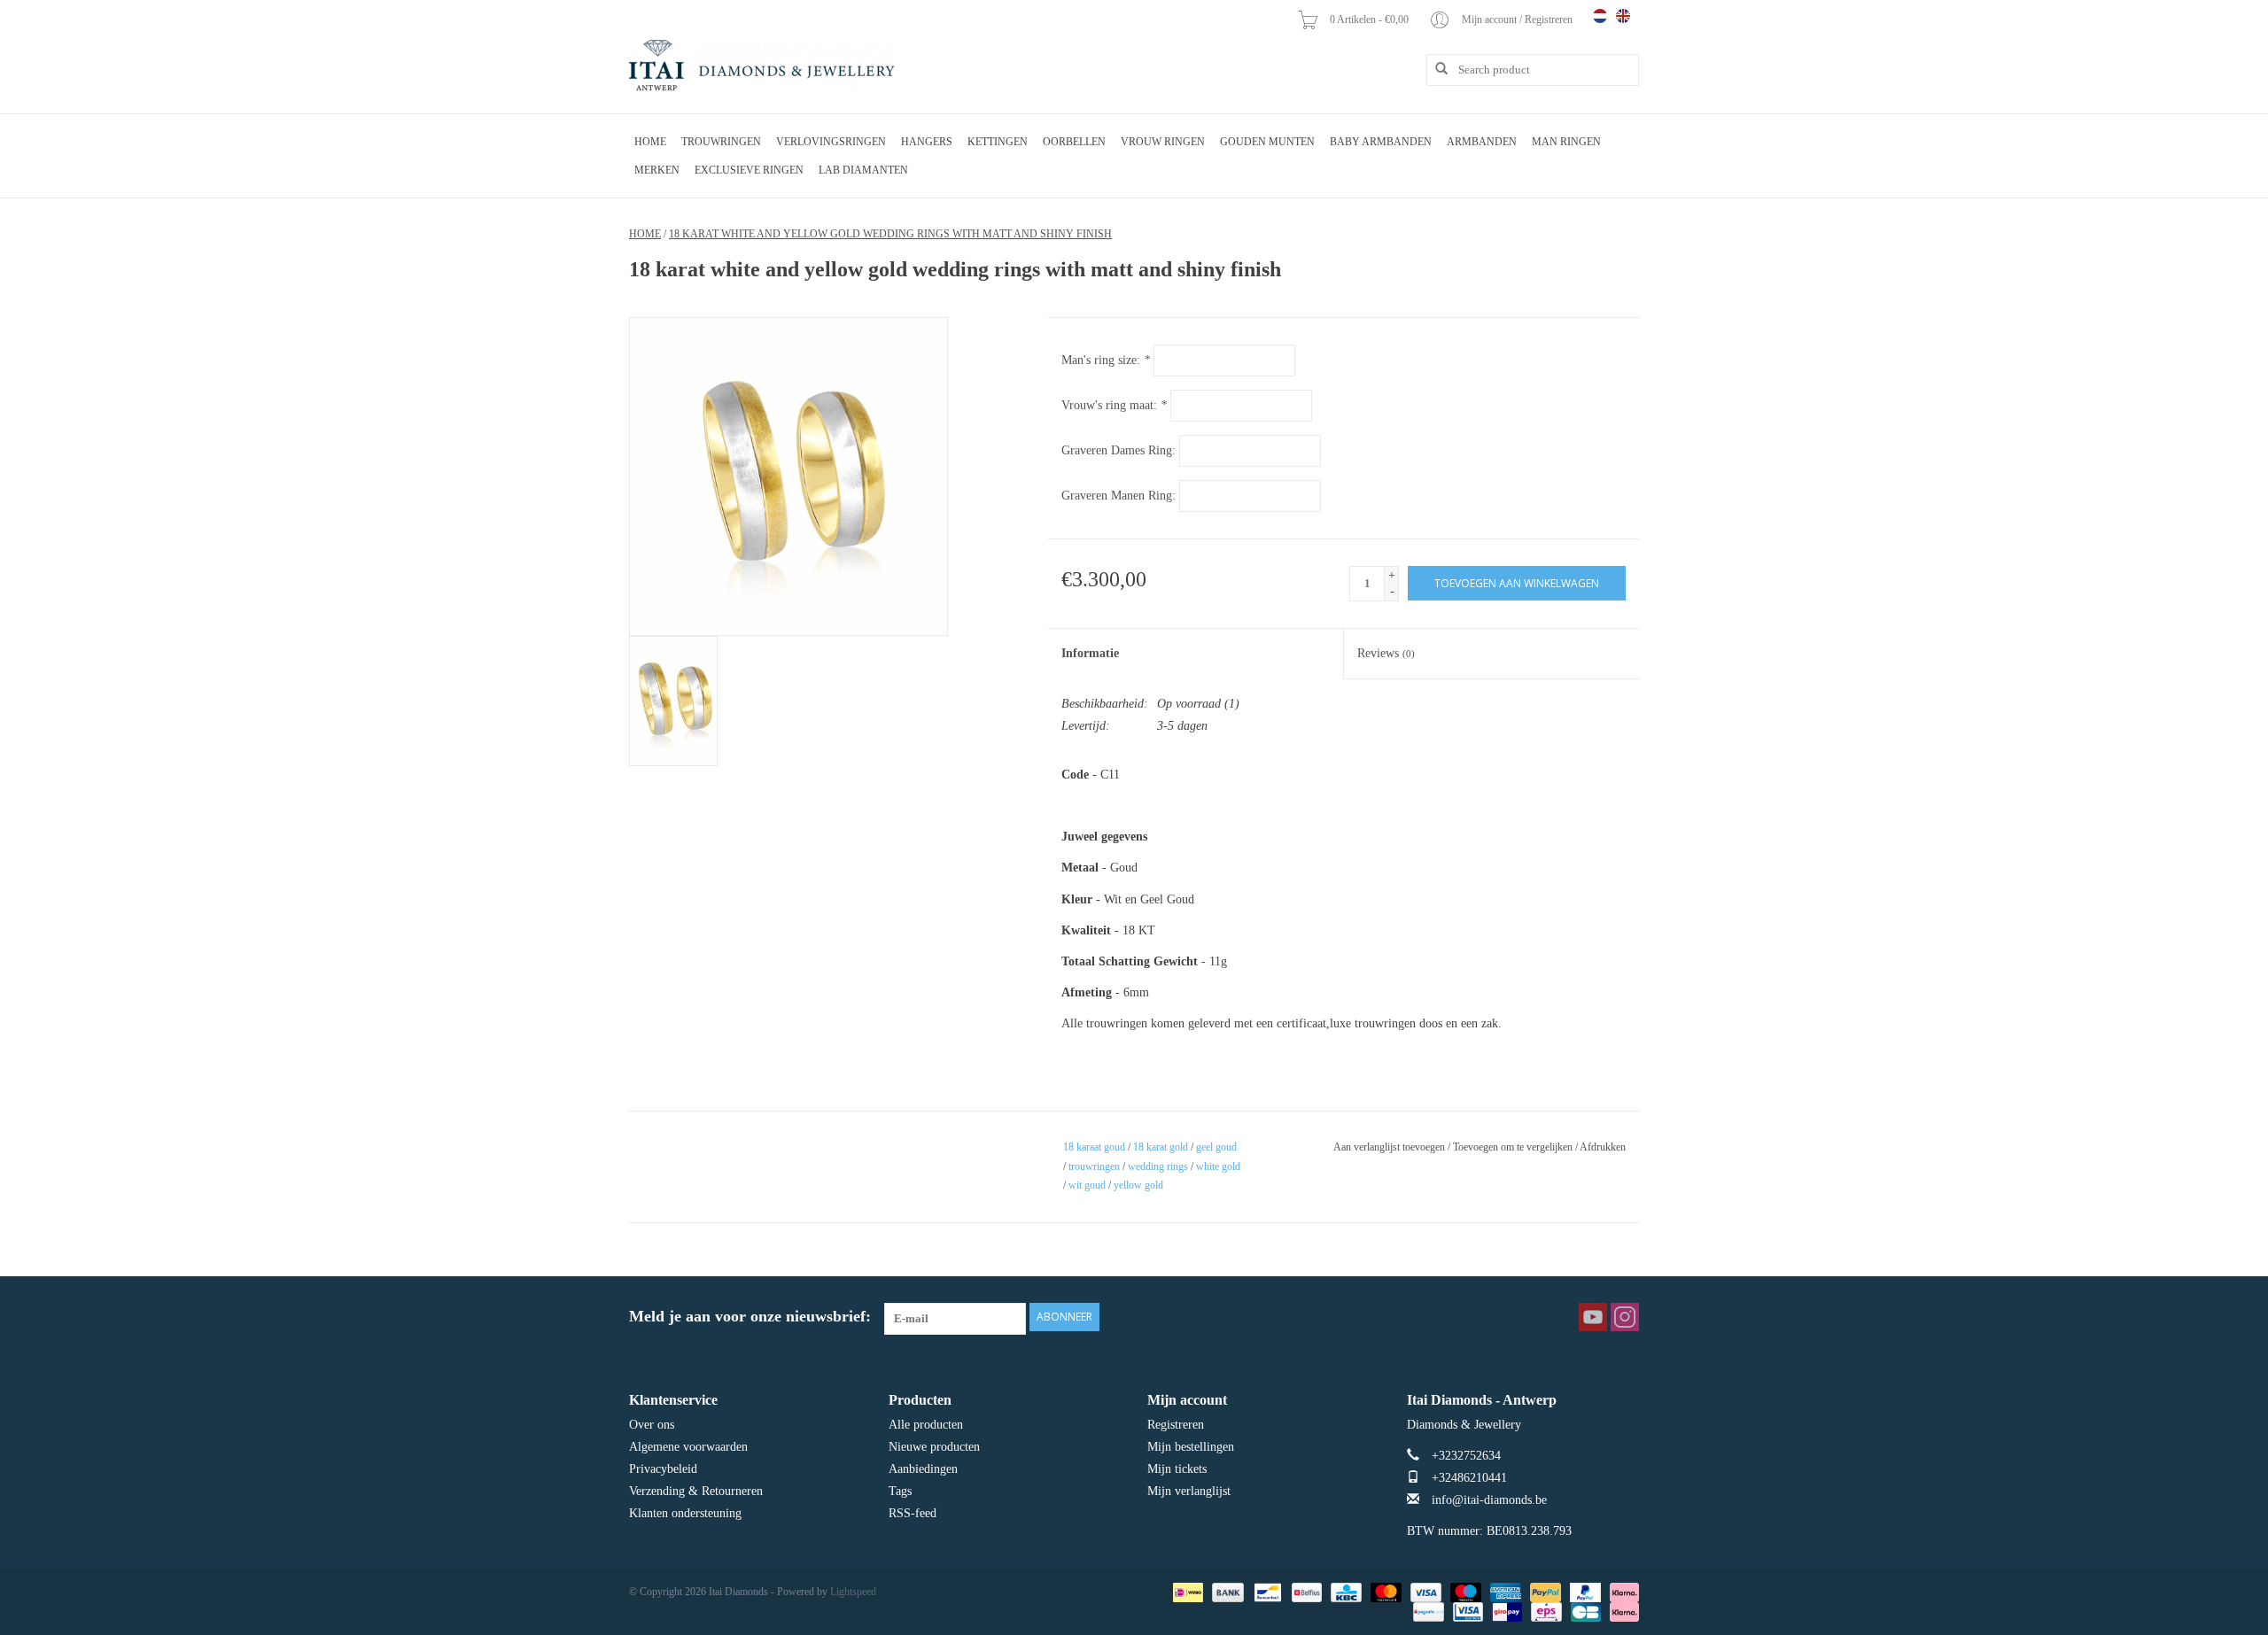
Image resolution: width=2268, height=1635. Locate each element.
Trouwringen (721, 142)
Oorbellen (1074, 142)
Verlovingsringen (831, 142)
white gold (1218, 1166)
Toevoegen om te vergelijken (1514, 1147)
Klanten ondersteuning (685, 1513)
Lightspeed (853, 1592)
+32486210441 (1469, 1478)
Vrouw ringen (1163, 142)
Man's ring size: (1106, 360)
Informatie (1090, 653)
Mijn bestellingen (1191, 1447)
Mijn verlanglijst (1189, 1491)
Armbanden (1482, 142)
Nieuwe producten (934, 1447)
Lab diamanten (863, 170)
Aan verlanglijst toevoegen (1389, 1147)
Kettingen (998, 142)
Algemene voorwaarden (688, 1447)
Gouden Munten (1267, 142)
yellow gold (1138, 1185)
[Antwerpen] (762, 66)
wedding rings (1158, 1166)
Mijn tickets (1177, 1469)
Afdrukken (1603, 1147)
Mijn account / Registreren (1518, 19)
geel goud (1216, 1147)
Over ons (652, 1425)
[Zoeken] (1435, 69)
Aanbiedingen (923, 1469)
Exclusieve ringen (749, 170)
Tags (900, 1491)
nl (1600, 16)
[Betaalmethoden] (1186, 1591)
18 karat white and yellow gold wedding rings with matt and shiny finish (890, 234)
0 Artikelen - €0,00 (1371, 19)
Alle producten (926, 1425)
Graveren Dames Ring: (1118, 450)
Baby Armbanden (1381, 142)
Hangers (927, 142)
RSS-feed (913, 1513)
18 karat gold (1161, 1147)
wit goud (1087, 1185)
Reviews (1386, 653)
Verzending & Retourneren (696, 1491)
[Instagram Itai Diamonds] (1625, 1317)
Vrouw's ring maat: (1114, 405)
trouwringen (1094, 1166)
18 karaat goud (1094, 1147)
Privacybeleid (663, 1469)
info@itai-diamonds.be (1489, 1500)
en (1623, 16)
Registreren (1176, 1425)
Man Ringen (1566, 142)
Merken (657, 170)
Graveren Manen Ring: (1118, 496)
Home (650, 142)
